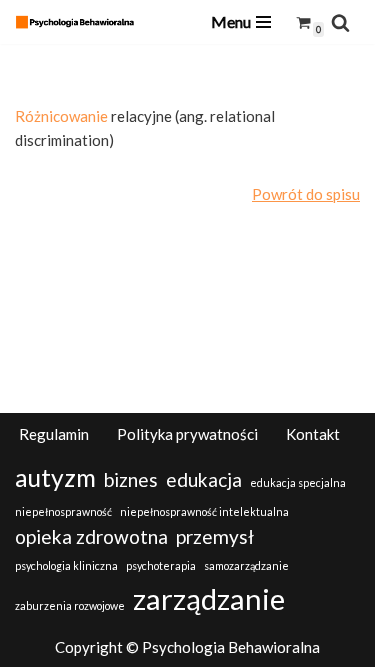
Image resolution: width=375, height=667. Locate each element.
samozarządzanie (246, 565)
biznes (131, 479)
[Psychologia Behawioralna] (80, 21)
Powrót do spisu (306, 194)
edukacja (204, 479)
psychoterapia (161, 565)
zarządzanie (209, 598)
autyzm (55, 477)
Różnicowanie (61, 116)
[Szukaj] (340, 22)
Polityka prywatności (187, 434)
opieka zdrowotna (91, 536)
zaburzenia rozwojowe (70, 605)
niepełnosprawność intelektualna (204, 511)
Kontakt (313, 434)
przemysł (215, 536)
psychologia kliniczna (66, 565)
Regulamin (54, 434)
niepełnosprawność (63, 511)
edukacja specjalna (298, 482)
